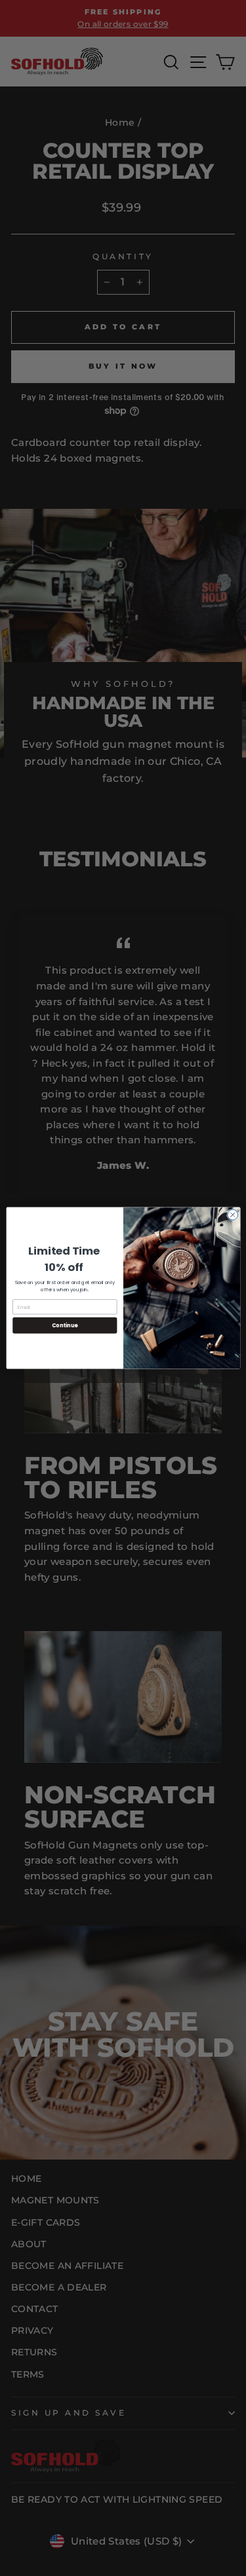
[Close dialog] (232, 1215)
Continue (64, 1325)
